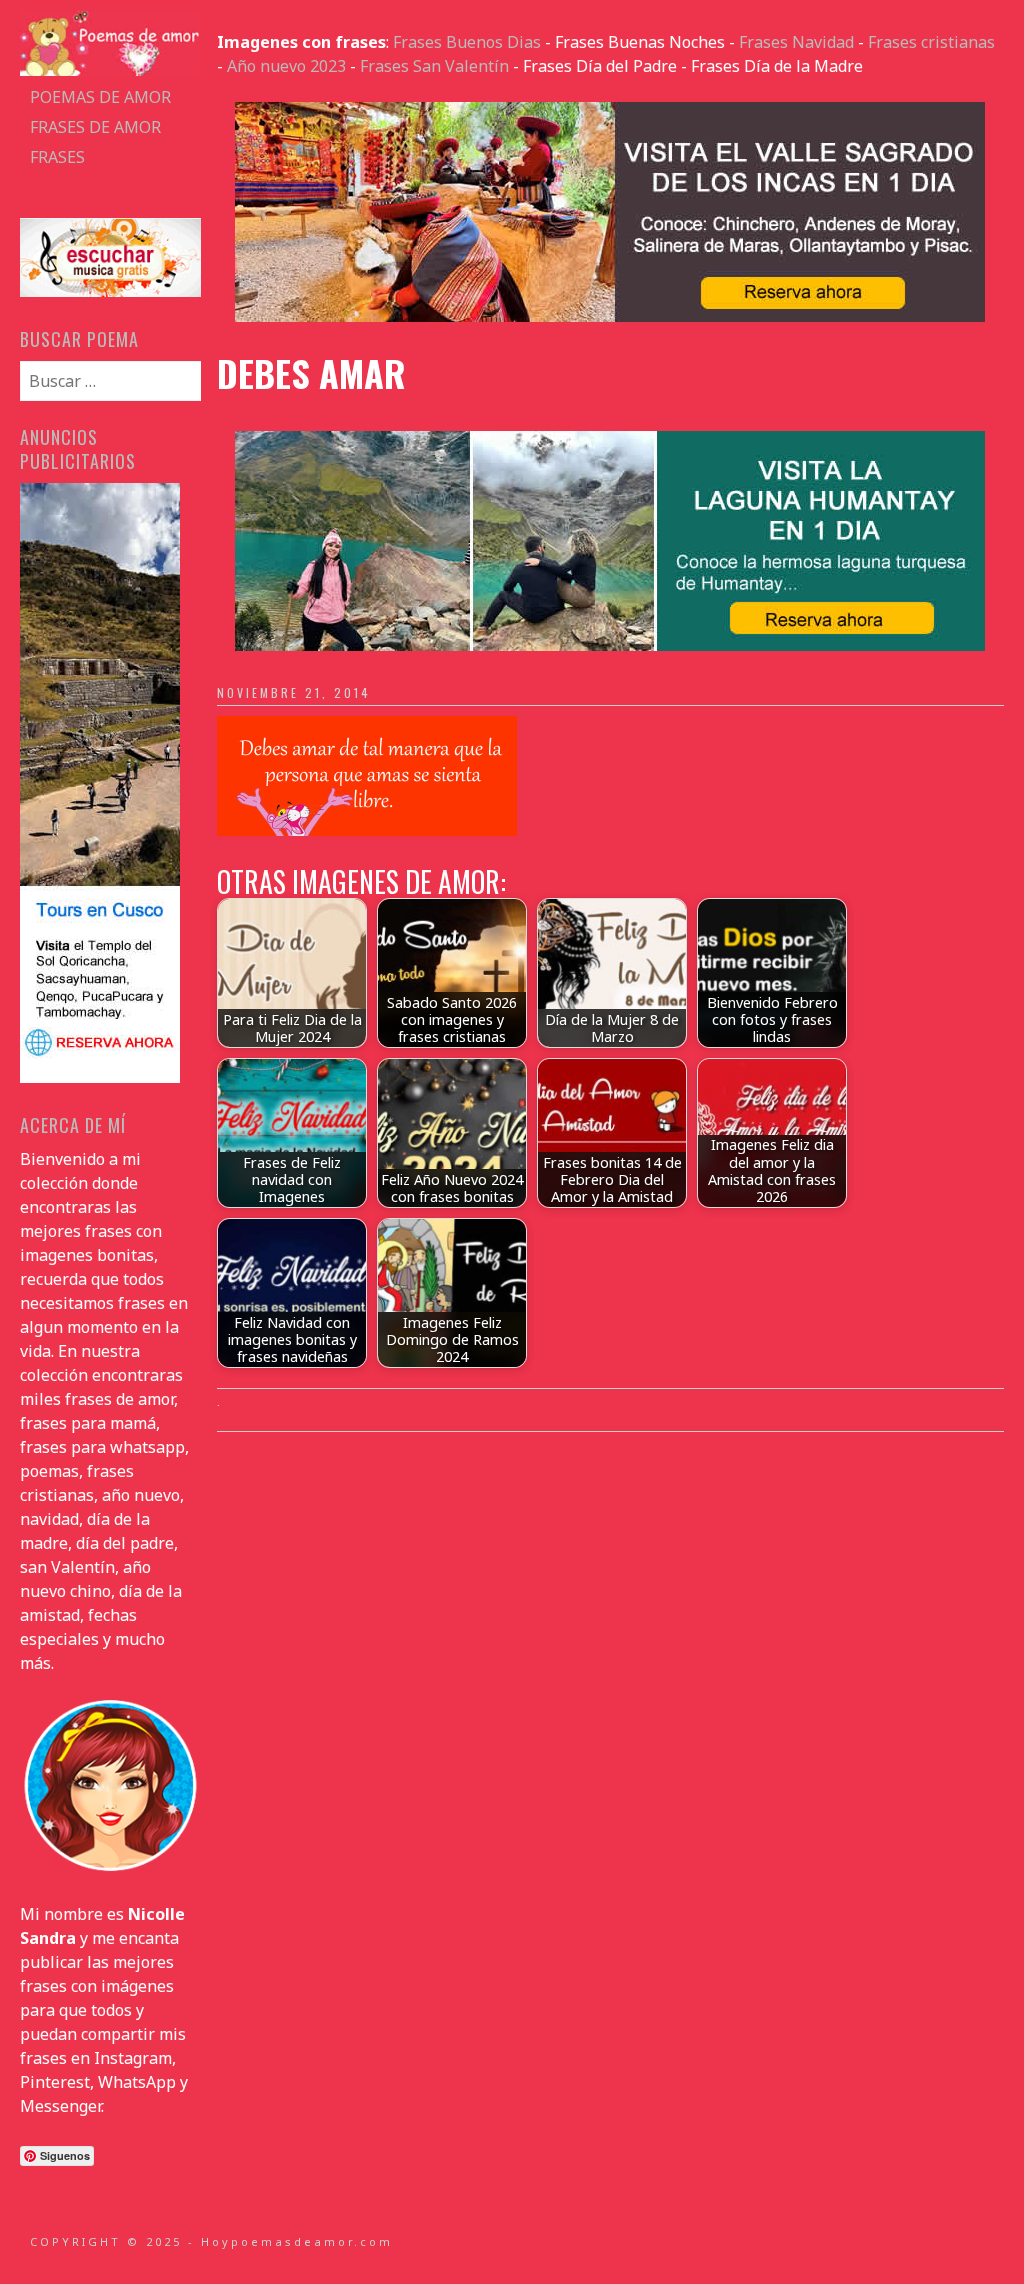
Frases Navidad (796, 42)
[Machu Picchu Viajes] (610, 316)
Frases (57, 157)
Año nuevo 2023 (286, 66)
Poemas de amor (100, 97)
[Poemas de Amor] (110, 70)
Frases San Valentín (434, 66)
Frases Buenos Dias (467, 42)
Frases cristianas (931, 42)
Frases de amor (95, 127)
